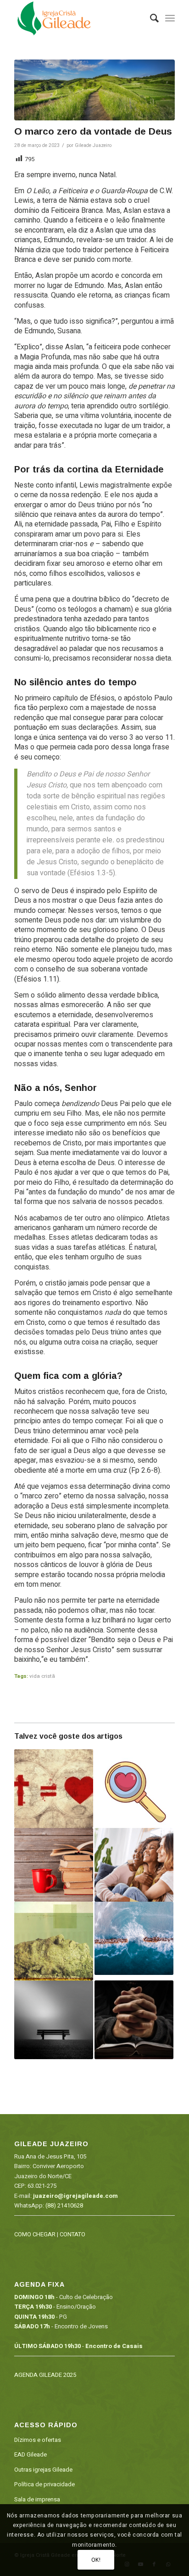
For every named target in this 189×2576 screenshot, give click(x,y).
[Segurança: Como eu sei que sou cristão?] (54, 1789)
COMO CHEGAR (35, 2234)
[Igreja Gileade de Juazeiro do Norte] (78, 18)
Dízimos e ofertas (38, 2440)
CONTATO (72, 2234)
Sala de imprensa (37, 2499)
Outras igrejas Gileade (43, 2470)
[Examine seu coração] (134, 1789)
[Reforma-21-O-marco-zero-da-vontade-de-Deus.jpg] (94, 90)
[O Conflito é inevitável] (134, 1865)
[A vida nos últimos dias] (134, 1939)
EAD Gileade (31, 2454)
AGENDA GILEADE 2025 (45, 2375)
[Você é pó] (54, 1941)
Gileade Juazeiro (93, 145)
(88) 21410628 (64, 2205)
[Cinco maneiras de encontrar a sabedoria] (54, 1865)
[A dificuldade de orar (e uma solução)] (134, 2020)
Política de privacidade (44, 2484)
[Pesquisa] (150, 18)
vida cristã (42, 1676)
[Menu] (170, 18)
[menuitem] (150, 18)
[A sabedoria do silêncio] (54, 2020)
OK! (96, 2560)
